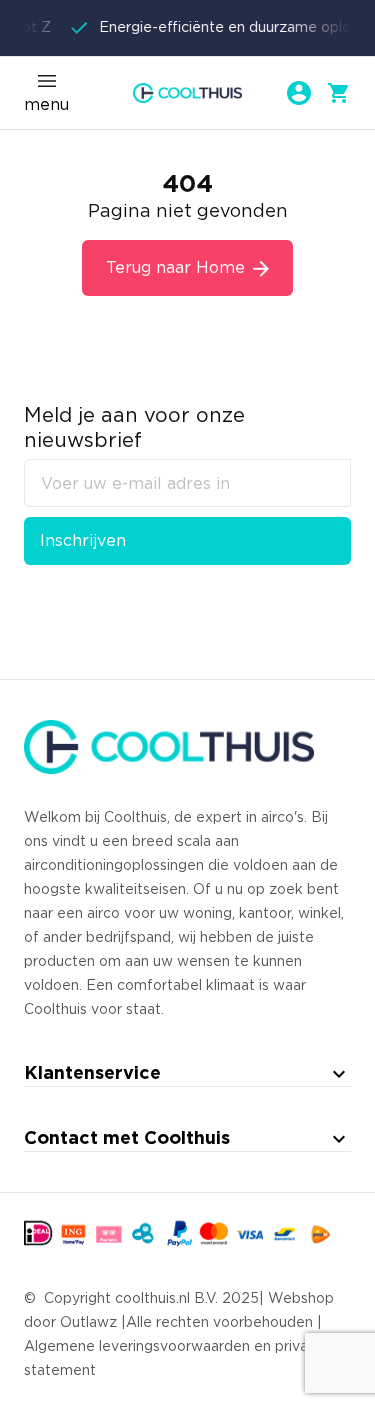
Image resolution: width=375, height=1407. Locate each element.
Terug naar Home (175, 268)
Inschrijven (83, 541)
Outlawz (88, 1323)
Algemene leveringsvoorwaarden (137, 1347)
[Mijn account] (299, 93)
